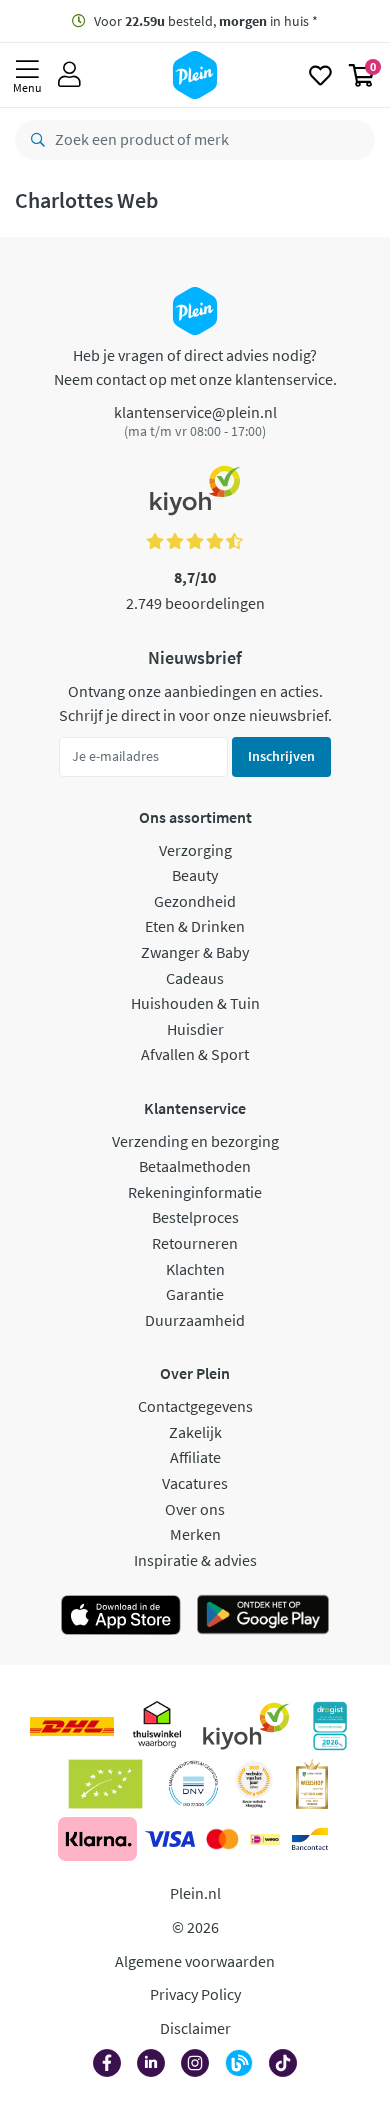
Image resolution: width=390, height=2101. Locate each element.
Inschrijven (281, 756)
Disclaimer (195, 2028)
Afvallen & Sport (195, 1054)
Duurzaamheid (195, 1320)
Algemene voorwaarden (195, 1961)
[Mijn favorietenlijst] (320, 75)
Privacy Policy (195, 1994)
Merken (195, 1534)
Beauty (195, 875)
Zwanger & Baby (195, 952)
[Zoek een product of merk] (34, 140)
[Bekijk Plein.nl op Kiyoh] (246, 1726)
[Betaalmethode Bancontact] (310, 1839)
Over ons (195, 1509)
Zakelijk (195, 1432)
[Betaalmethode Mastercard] (222, 1839)
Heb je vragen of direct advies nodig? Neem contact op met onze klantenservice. (195, 367)
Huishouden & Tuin (195, 1003)
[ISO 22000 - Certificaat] (193, 1784)
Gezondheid (195, 901)
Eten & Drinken (195, 926)
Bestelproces (195, 1217)
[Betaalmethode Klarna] (97, 1839)
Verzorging (195, 850)
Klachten (195, 1269)
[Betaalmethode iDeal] (265, 1839)
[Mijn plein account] (69, 75)
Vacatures (195, 1483)
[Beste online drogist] (254, 1784)
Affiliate (195, 1457)
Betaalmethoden (195, 1166)
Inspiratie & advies (195, 1560)
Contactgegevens (195, 1406)
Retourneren (195, 1243)
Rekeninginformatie (195, 1192)
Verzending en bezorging (195, 1141)
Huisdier (195, 1029)
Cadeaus (195, 978)
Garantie (195, 1294)
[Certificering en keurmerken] (105, 1784)
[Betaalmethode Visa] (170, 1839)
